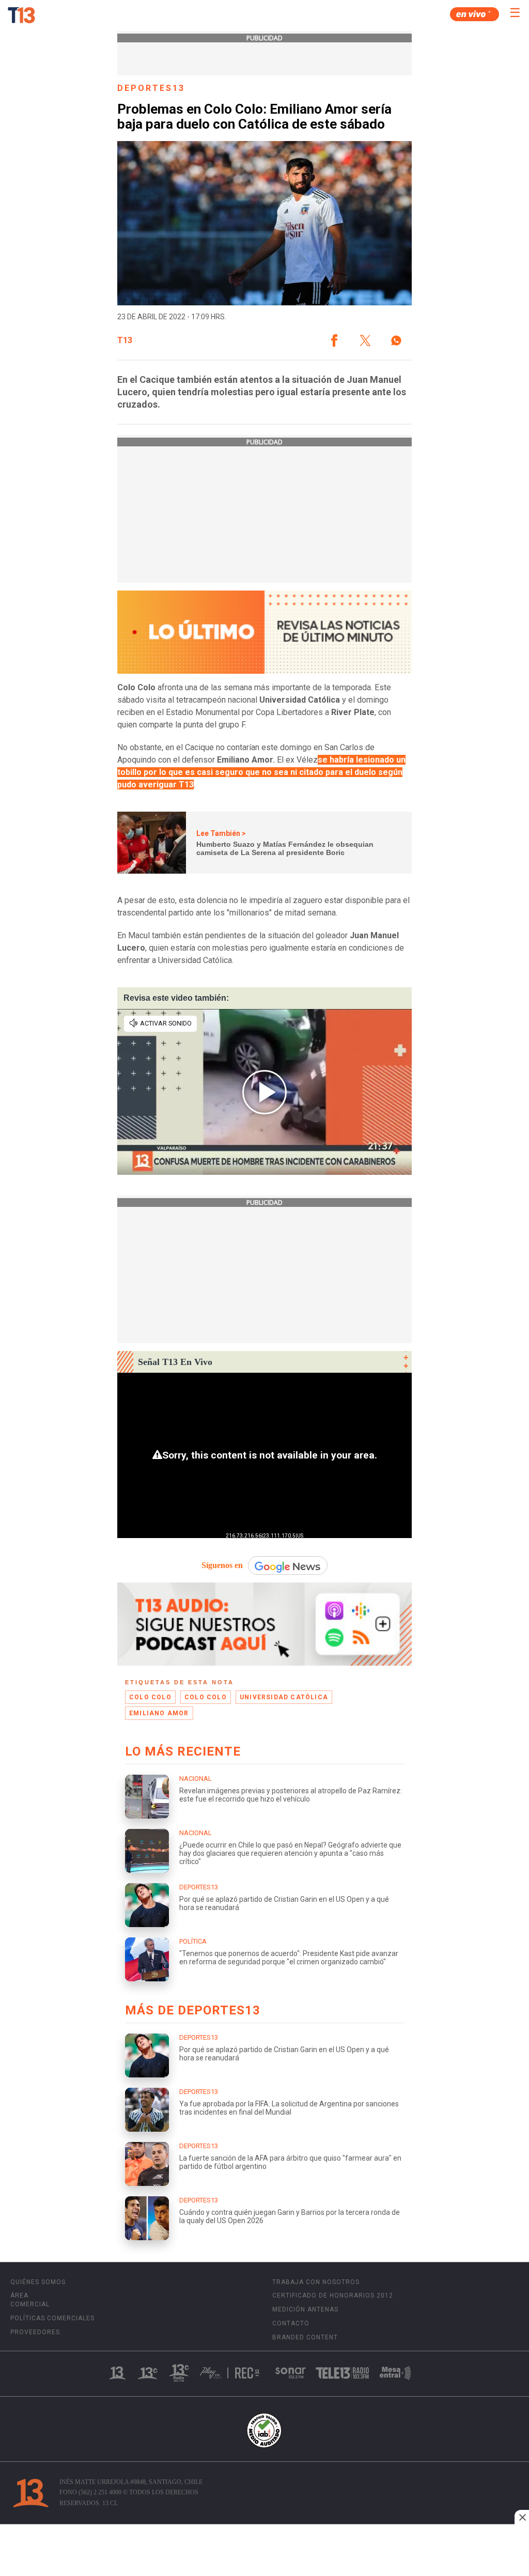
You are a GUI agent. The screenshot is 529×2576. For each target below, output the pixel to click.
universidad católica (284, 1697)
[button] (334, 340)
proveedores (35, 2332)
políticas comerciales (52, 2318)
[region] (264, 2551)
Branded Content (305, 2337)
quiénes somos (38, 2282)
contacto (291, 2323)
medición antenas (305, 2309)
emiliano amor (159, 1713)
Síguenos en (222, 1565)
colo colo (150, 1697)
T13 (125, 340)
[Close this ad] (522, 2517)
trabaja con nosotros (316, 2282)
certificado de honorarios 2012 (333, 2295)
